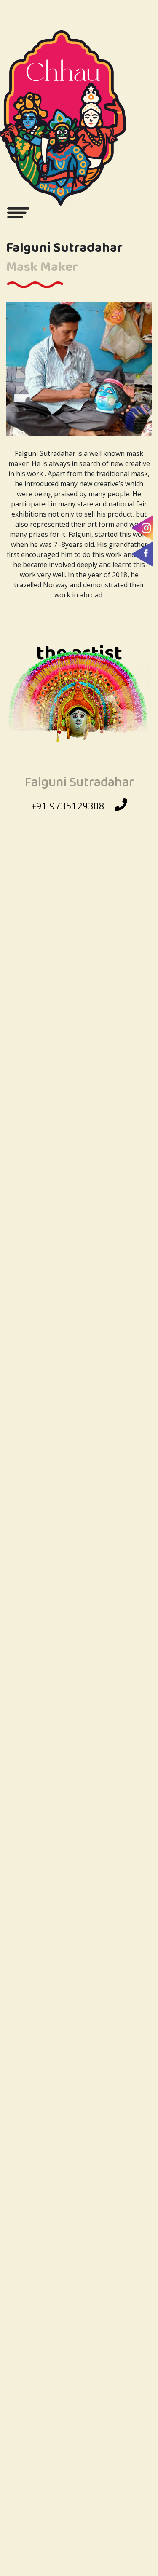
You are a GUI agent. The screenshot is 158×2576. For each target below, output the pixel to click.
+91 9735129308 (68, 806)
